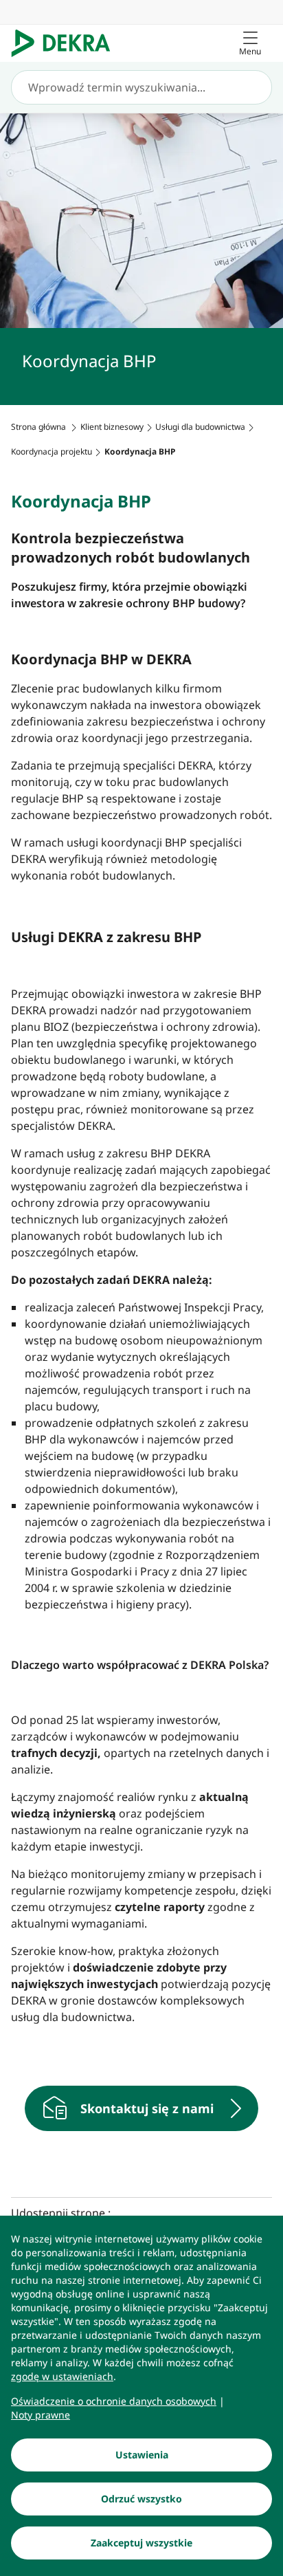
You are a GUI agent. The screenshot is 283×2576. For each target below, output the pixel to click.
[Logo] (66, 43)
